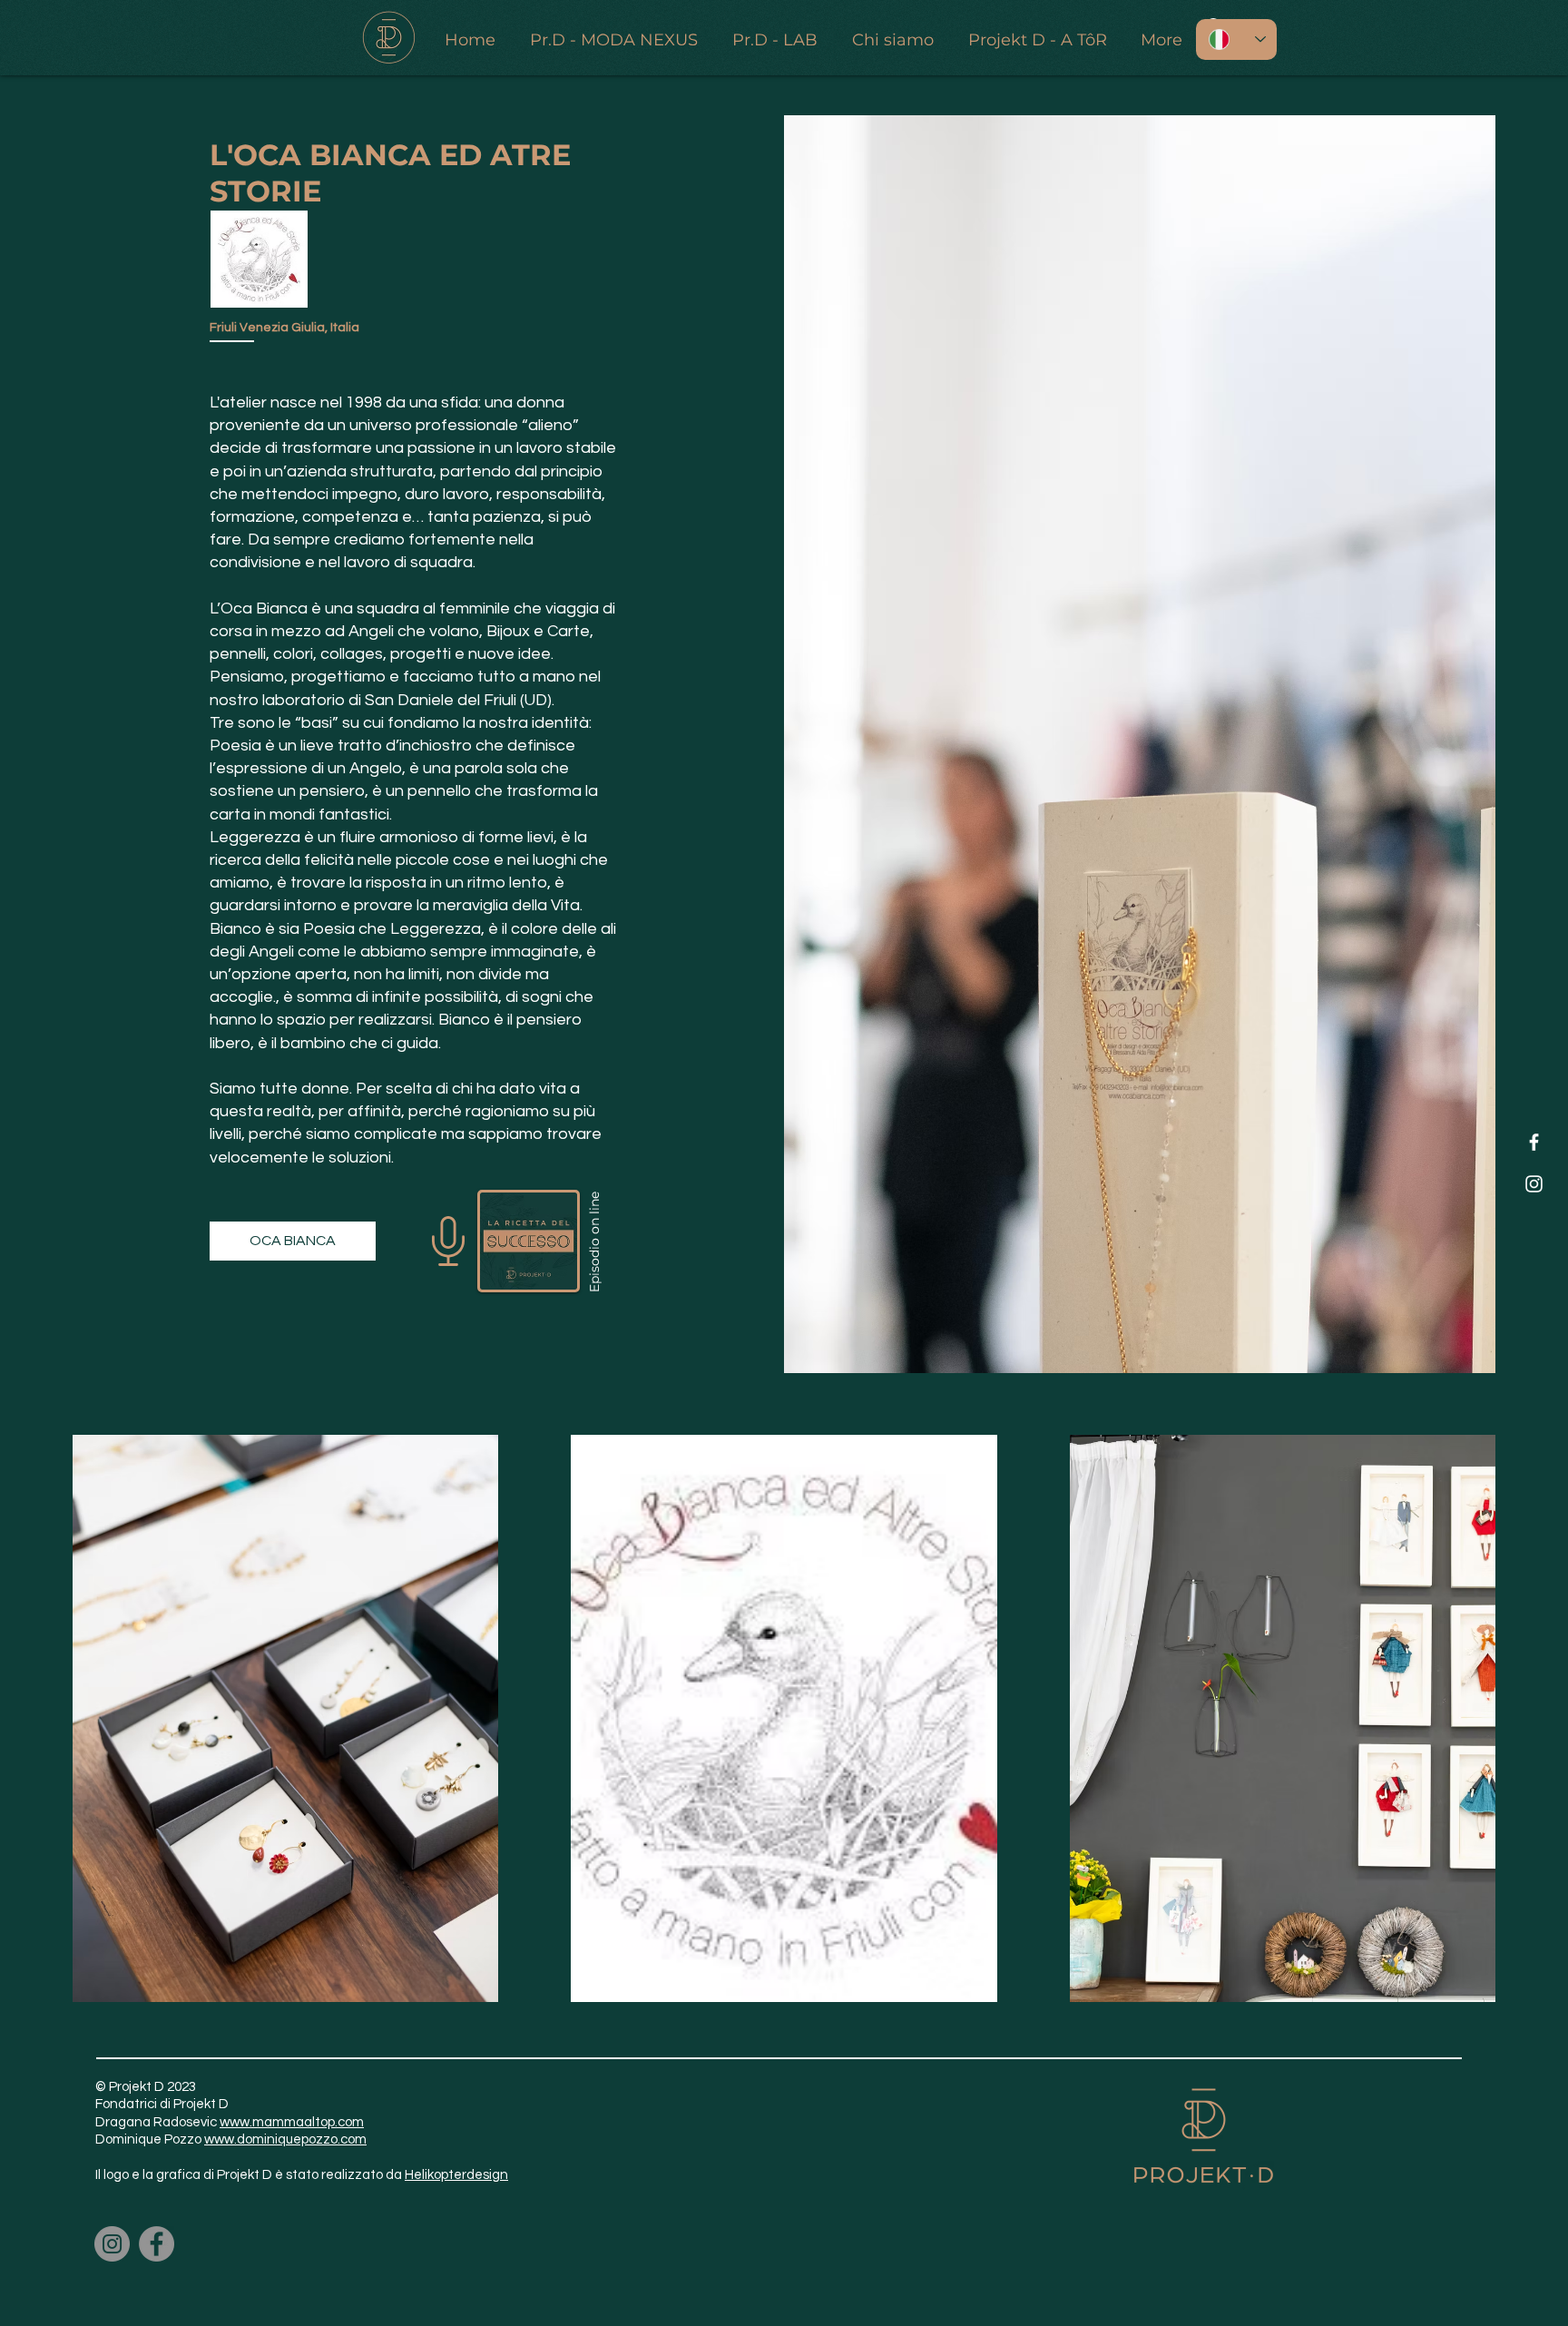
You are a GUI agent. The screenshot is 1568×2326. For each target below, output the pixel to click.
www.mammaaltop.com (292, 2122)
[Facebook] (1534, 1142)
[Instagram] (1534, 1184)
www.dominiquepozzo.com (285, 2140)
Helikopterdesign (456, 2175)
